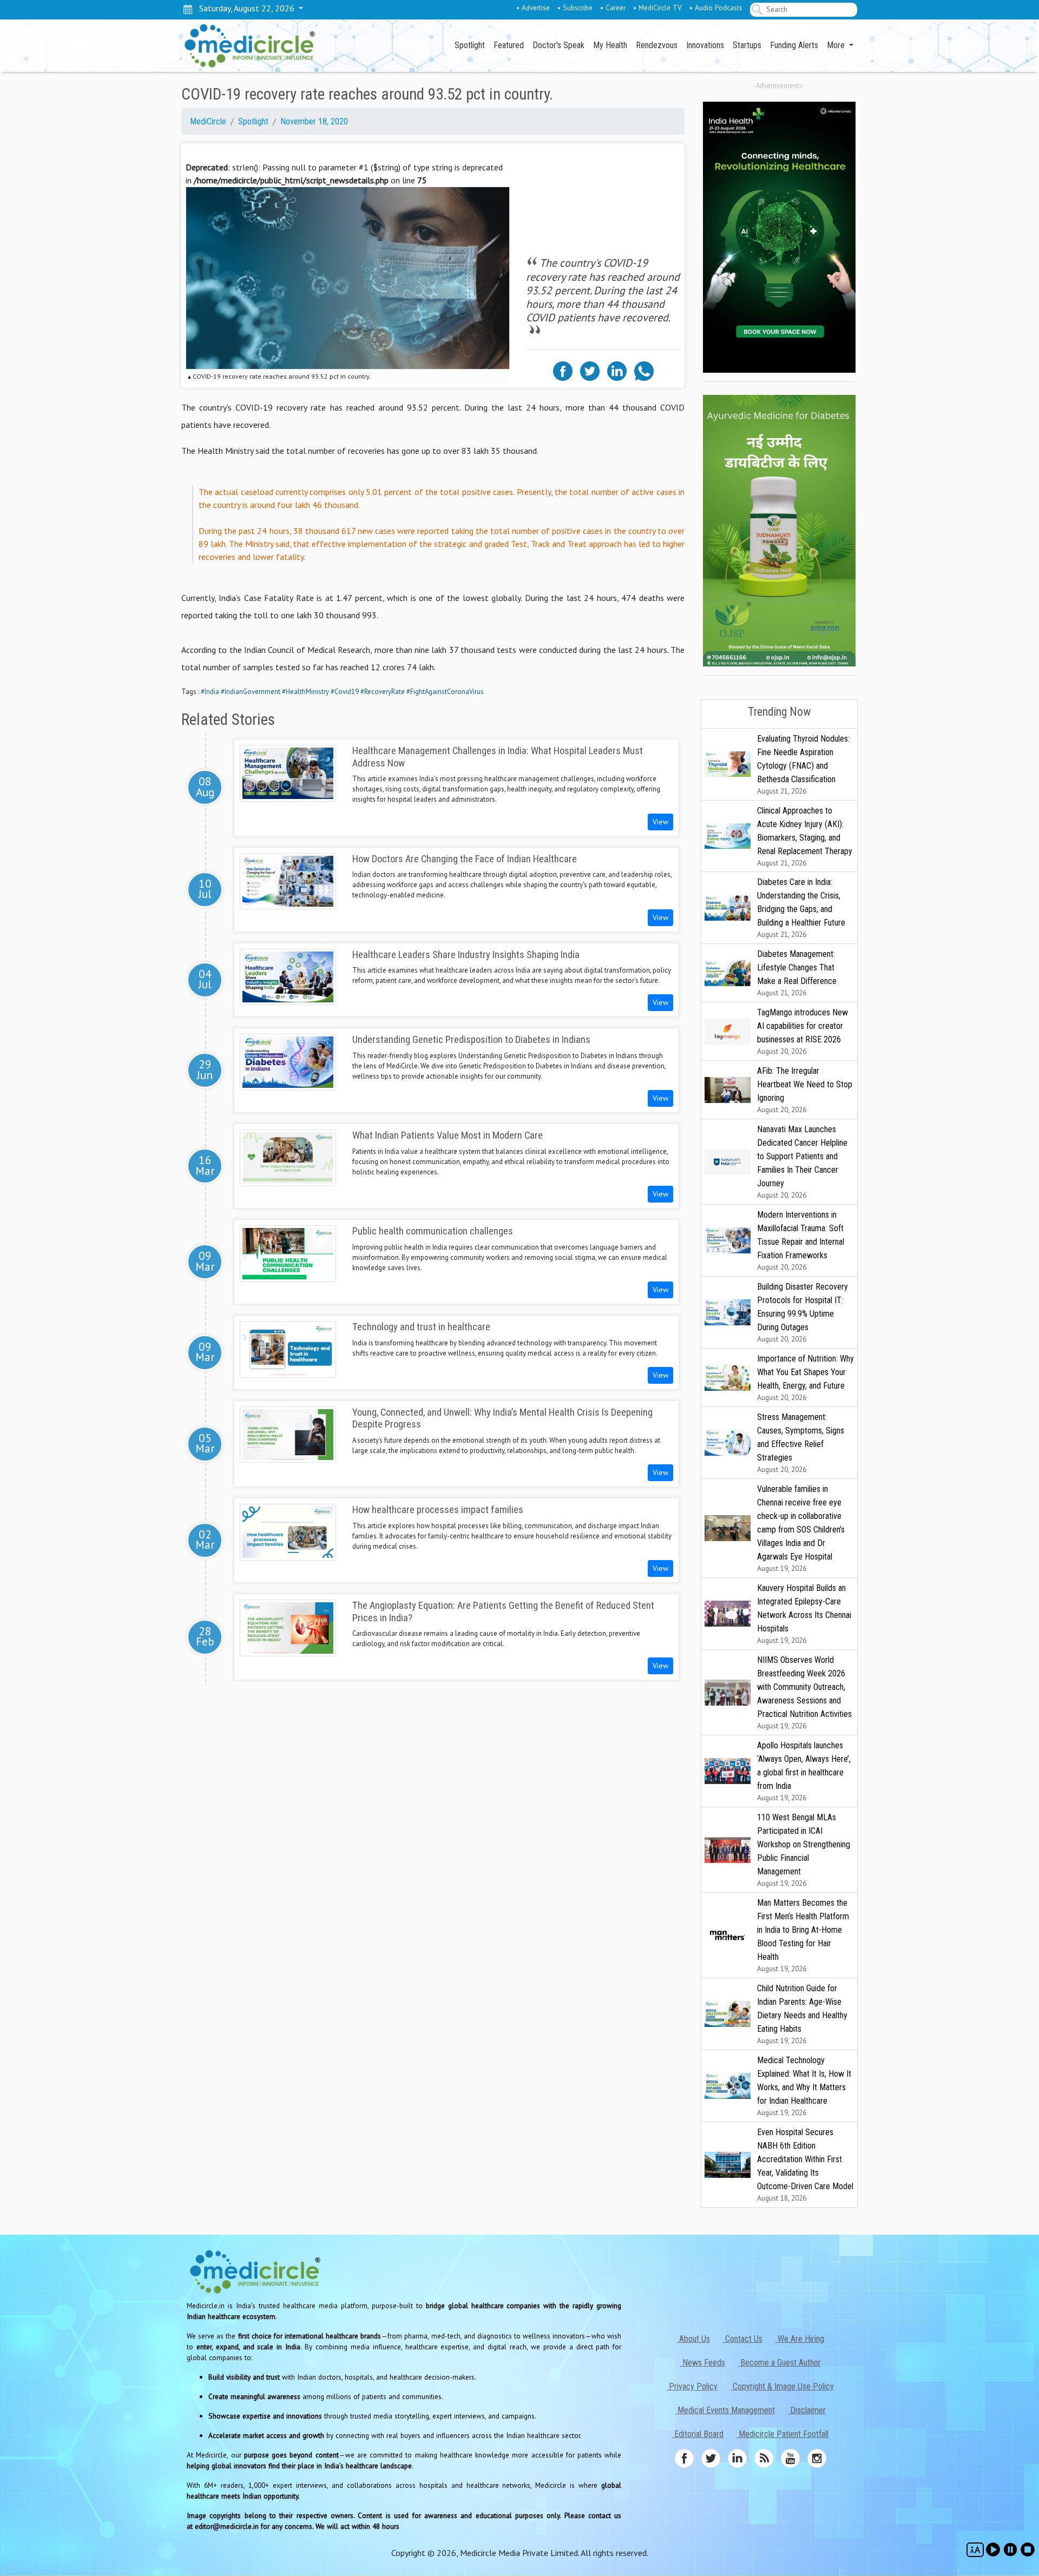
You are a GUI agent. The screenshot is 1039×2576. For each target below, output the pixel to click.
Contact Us (743, 2339)
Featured (509, 45)
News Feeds (703, 2363)
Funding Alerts (794, 45)
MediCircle (208, 121)
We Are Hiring (800, 2339)
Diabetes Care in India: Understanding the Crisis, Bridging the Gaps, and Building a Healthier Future (801, 908)
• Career (613, 8)
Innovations (705, 45)
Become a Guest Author (780, 2363)
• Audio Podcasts (716, 8)
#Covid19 (345, 692)
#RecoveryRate (383, 692)
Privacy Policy (692, 2386)
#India (210, 692)
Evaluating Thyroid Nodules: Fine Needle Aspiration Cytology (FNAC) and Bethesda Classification (803, 765)
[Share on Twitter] (590, 370)
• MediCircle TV (657, 8)
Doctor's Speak (558, 45)
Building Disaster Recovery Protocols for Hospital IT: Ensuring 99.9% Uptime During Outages (803, 1313)
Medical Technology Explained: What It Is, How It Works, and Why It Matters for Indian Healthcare (804, 2086)
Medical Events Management (725, 2410)
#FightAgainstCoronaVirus (445, 692)
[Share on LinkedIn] (617, 370)
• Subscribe (575, 8)
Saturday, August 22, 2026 (245, 8)
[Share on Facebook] (563, 370)
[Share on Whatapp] (644, 370)
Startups (747, 45)
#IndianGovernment (251, 692)
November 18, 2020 (314, 121)
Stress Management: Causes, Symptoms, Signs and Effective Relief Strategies (801, 1443)
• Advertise (533, 8)
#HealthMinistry (305, 692)
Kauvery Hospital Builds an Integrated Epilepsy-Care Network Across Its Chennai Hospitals (804, 1614)
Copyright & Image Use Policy (782, 2386)
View (660, 822)
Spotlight (470, 45)
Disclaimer (807, 2410)
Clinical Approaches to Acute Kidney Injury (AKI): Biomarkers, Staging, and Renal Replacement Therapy (805, 837)
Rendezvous (657, 45)
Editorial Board (698, 2434)
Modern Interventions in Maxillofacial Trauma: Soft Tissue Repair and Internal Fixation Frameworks (801, 1241)
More (837, 45)
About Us (693, 2339)
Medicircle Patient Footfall (782, 2434)
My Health (610, 45)
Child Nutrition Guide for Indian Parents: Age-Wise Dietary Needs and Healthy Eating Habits (802, 2014)
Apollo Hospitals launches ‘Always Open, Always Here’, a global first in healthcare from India (804, 1771)
